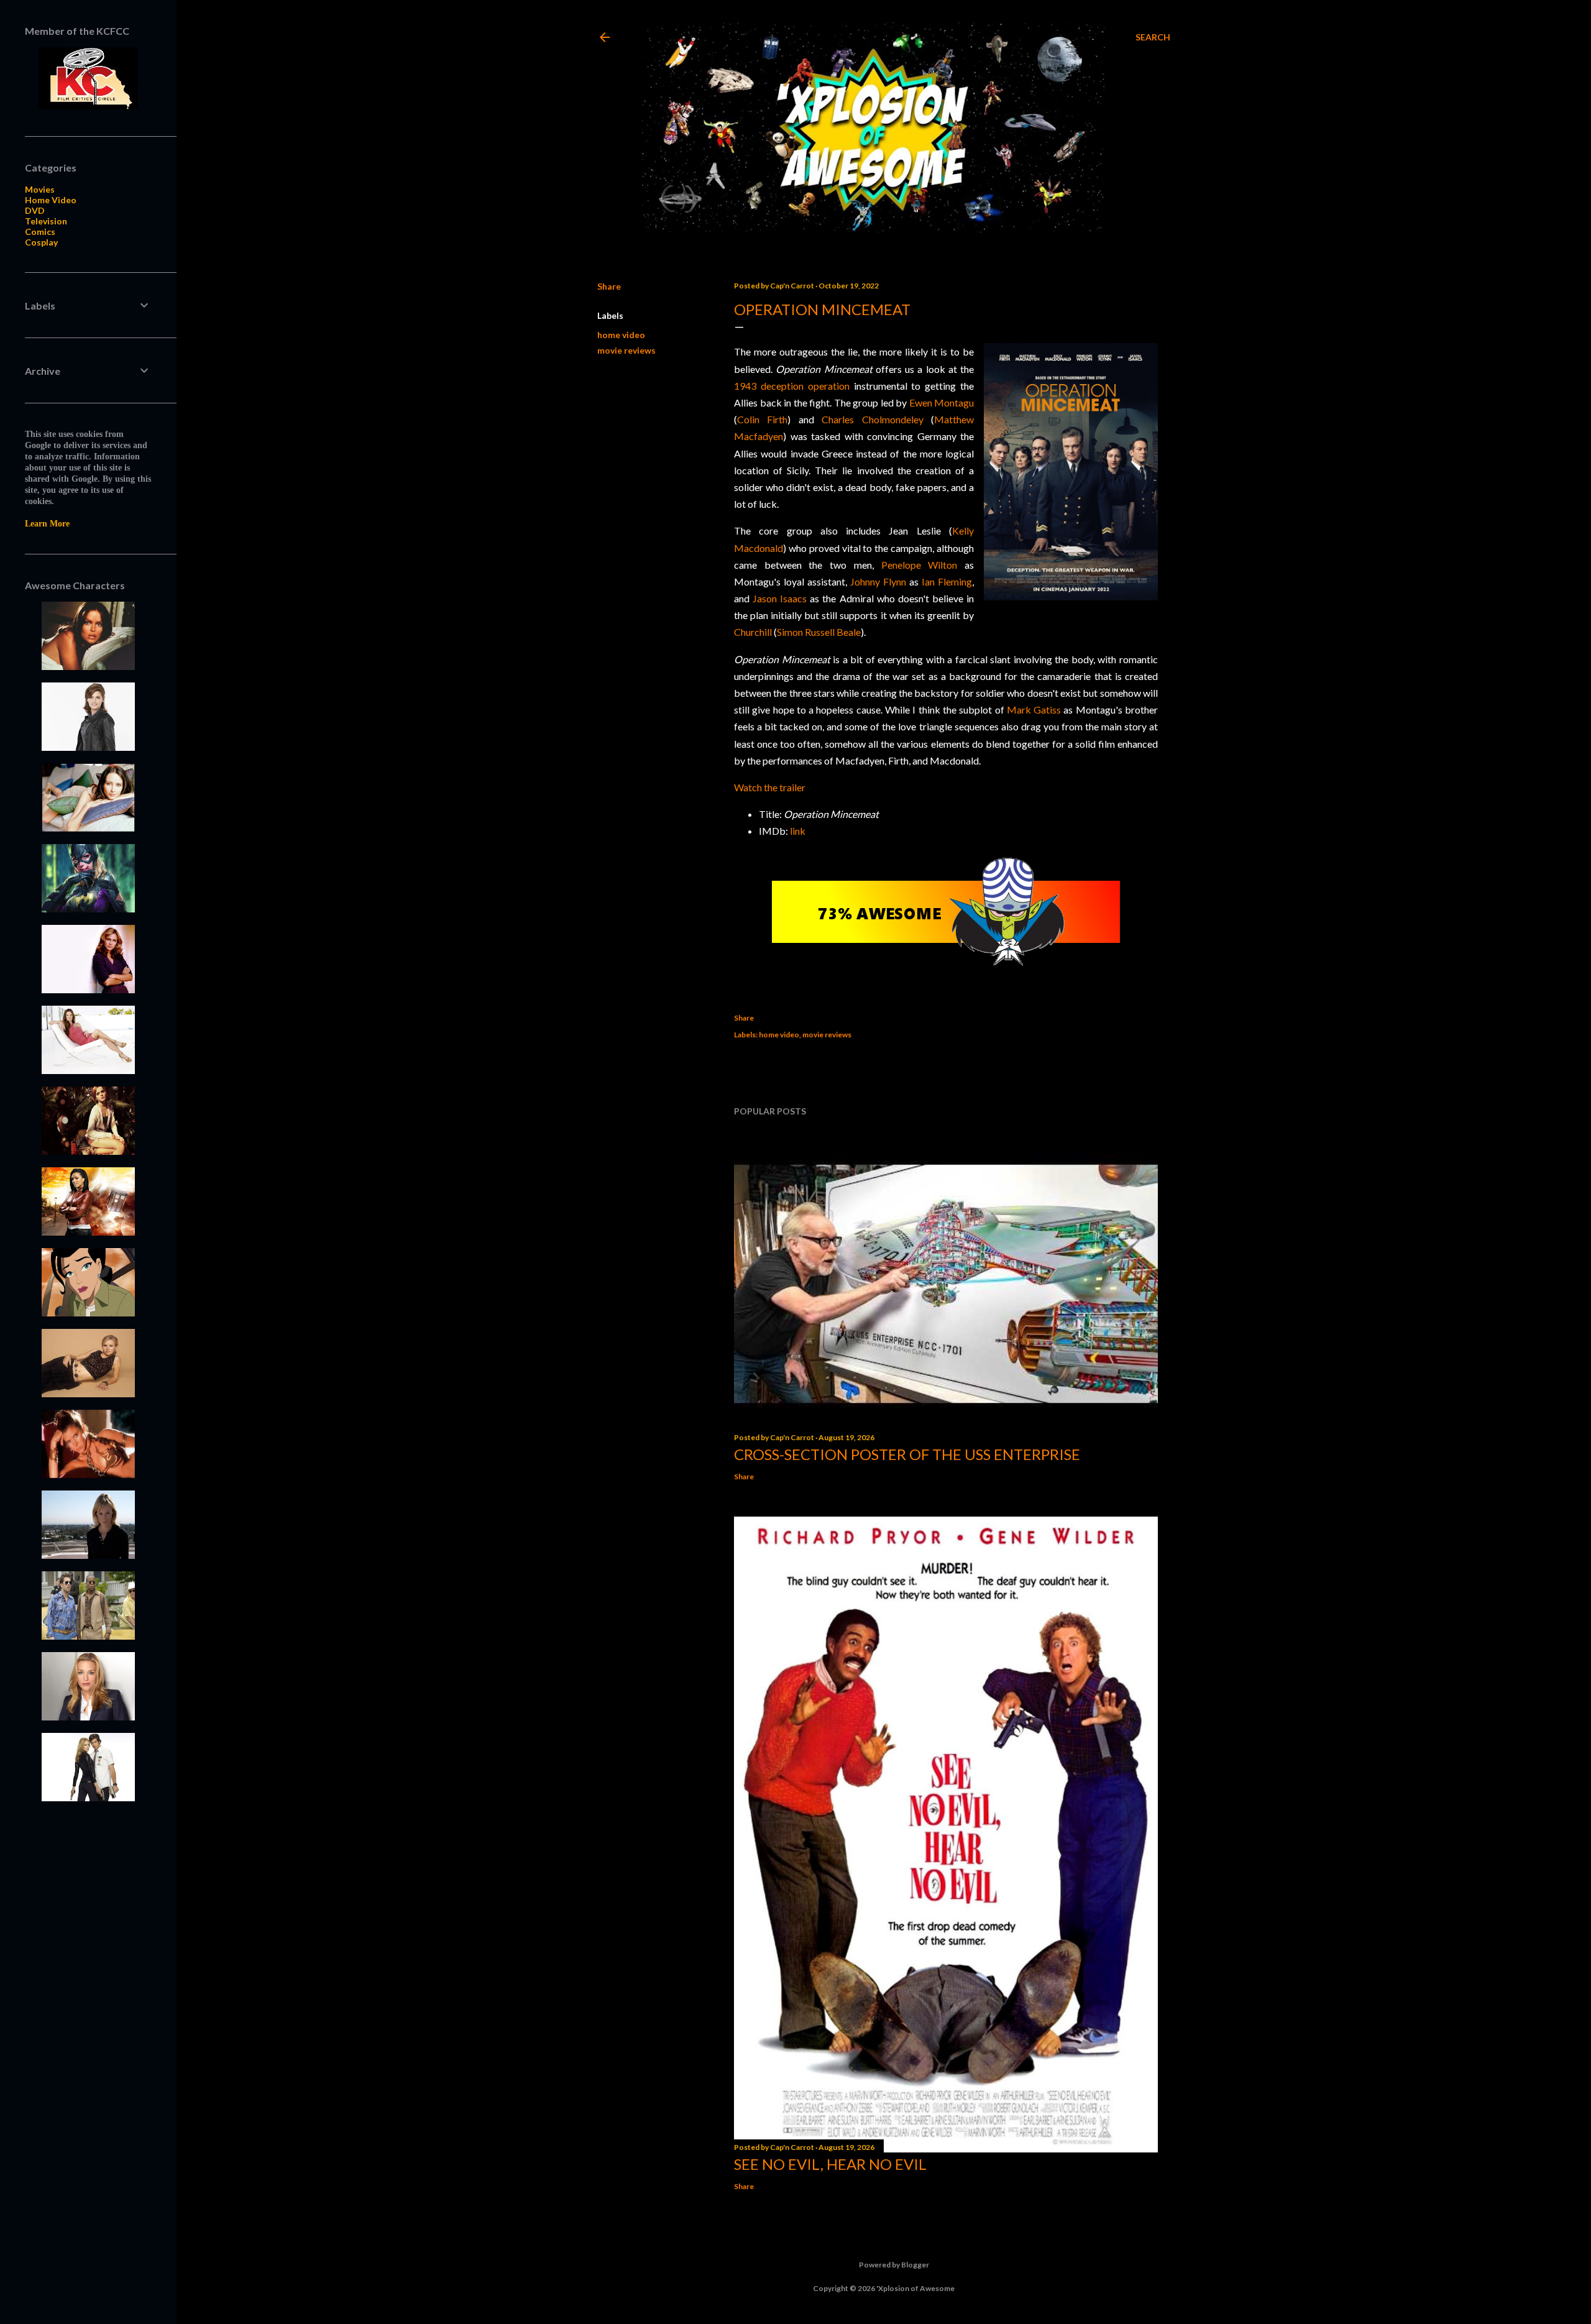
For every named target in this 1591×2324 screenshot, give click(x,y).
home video (621, 335)
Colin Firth (762, 419)
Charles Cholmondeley (872, 419)
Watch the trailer (770, 787)
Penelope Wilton (919, 565)
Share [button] (609, 286)
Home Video (51, 200)
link (798, 831)
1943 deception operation (792, 386)
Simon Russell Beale (819, 632)
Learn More (47, 524)
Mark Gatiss (1034, 710)
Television (46, 221)
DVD (35, 210)
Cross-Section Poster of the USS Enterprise (907, 1454)
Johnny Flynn (878, 581)
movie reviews (626, 350)
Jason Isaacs (780, 598)
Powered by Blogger (894, 2265)
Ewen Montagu (942, 402)
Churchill (753, 632)
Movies (40, 189)
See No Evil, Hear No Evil (830, 2164)
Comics (40, 232)
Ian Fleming (947, 581)
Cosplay (41, 242)
